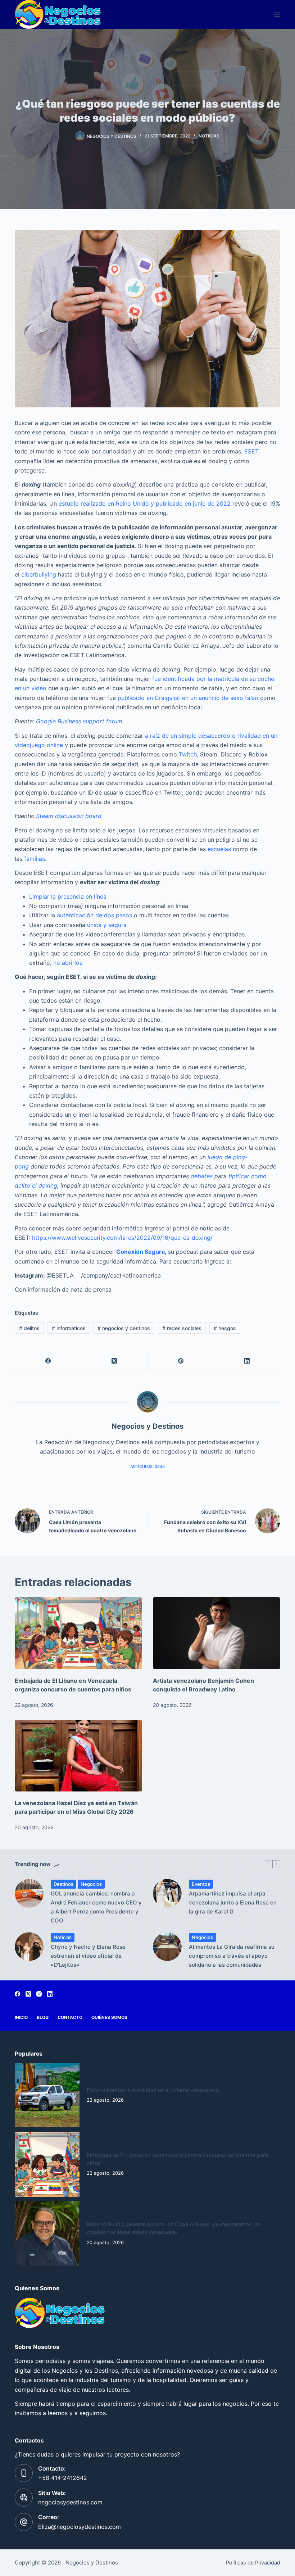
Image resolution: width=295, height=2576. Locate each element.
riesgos (225, 1328)
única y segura (107, 925)
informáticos (69, 1328)
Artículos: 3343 (147, 1466)
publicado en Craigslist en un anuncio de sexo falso (188, 698)
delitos (29, 1328)
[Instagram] (39, 1994)
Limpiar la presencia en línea (68, 896)
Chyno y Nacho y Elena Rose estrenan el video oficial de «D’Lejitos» (88, 1956)
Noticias (209, 136)
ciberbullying (39, 574)
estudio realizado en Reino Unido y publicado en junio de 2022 (145, 503)
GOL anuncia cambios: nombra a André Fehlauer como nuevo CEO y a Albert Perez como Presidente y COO (96, 1907)
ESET (251, 451)
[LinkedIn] (247, 1361)
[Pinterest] (181, 1361)
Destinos (63, 1884)
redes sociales (182, 1328)
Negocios (91, 1884)
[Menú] (277, 14)
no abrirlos (68, 963)
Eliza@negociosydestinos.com (80, 2527)
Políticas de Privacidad (253, 2563)
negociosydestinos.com (70, 2502)
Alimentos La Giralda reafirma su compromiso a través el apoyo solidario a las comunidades (232, 1956)
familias (35, 859)
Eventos (201, 1884)
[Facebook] (48, 1361)
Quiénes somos (109, 2017)
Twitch (188, 754)
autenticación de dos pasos (94, 915)
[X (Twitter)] (114, 1361)
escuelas (219, 849)
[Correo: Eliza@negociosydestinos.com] (24, 2522)
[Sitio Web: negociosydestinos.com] (24, 2498)
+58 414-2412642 (63, 2478)
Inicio (21, 2017)
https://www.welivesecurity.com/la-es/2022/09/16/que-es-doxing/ (122, 1238)
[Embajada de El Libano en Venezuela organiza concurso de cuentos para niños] (78, 1633)
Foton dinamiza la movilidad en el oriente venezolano (153, 2090)
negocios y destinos (124, 1328)
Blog (43, 2017)
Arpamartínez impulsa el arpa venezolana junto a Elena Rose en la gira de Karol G (233, 1902)
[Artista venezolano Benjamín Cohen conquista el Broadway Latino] (217, 1633)
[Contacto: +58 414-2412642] (24, 2473)
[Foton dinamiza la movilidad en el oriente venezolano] (47, 2095)
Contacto (70, 2017)
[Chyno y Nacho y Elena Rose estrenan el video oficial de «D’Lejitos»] (29, 1947)
